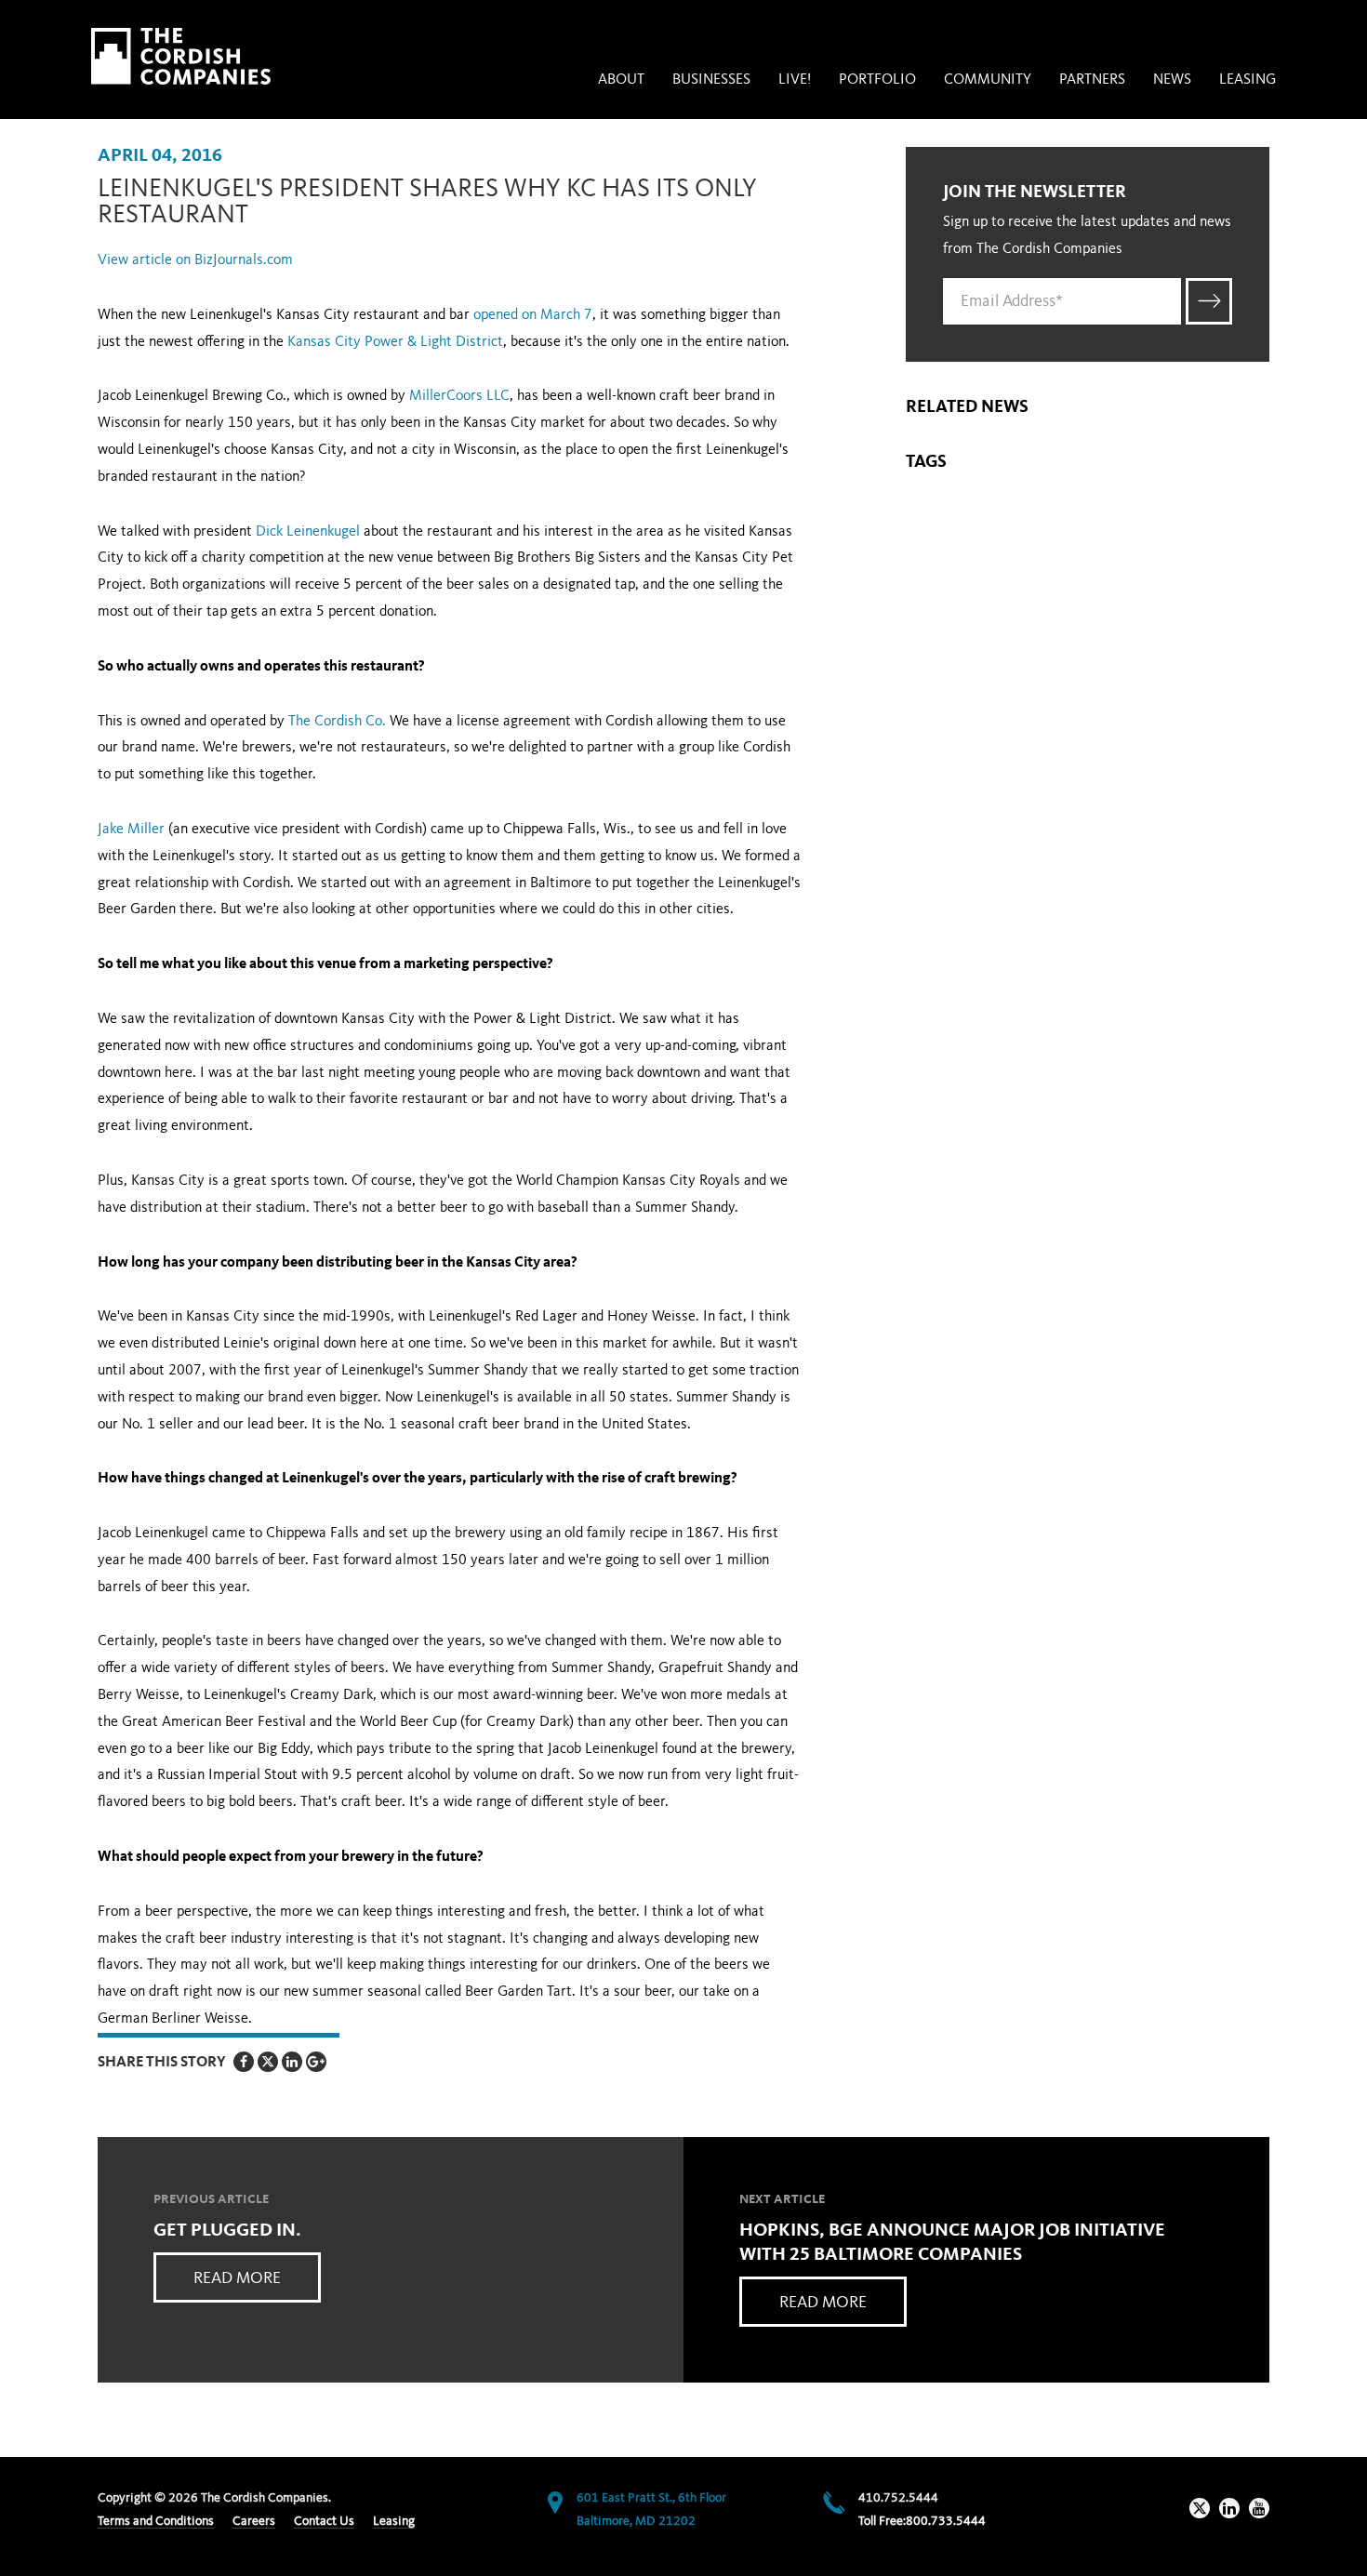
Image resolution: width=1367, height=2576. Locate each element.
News (1172, 80)
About (621, 80)
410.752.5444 (898, 2498)
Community (988, 80)
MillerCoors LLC (459, 396)
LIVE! (795, 80)
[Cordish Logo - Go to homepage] (181, 56)
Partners (1092, 80)
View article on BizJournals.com (195, 260)
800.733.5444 (946, 2521)
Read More (237, 2278)
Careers (254, 2521)
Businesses (711, 80)
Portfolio (877, 80)
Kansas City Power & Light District (395, 342)
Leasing (1248, 80)
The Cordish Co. (337, 722)
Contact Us (324, 2521)
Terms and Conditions (156, 2521)
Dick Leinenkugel (308, 532)
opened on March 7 (533, 315)
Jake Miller (131, 830)
